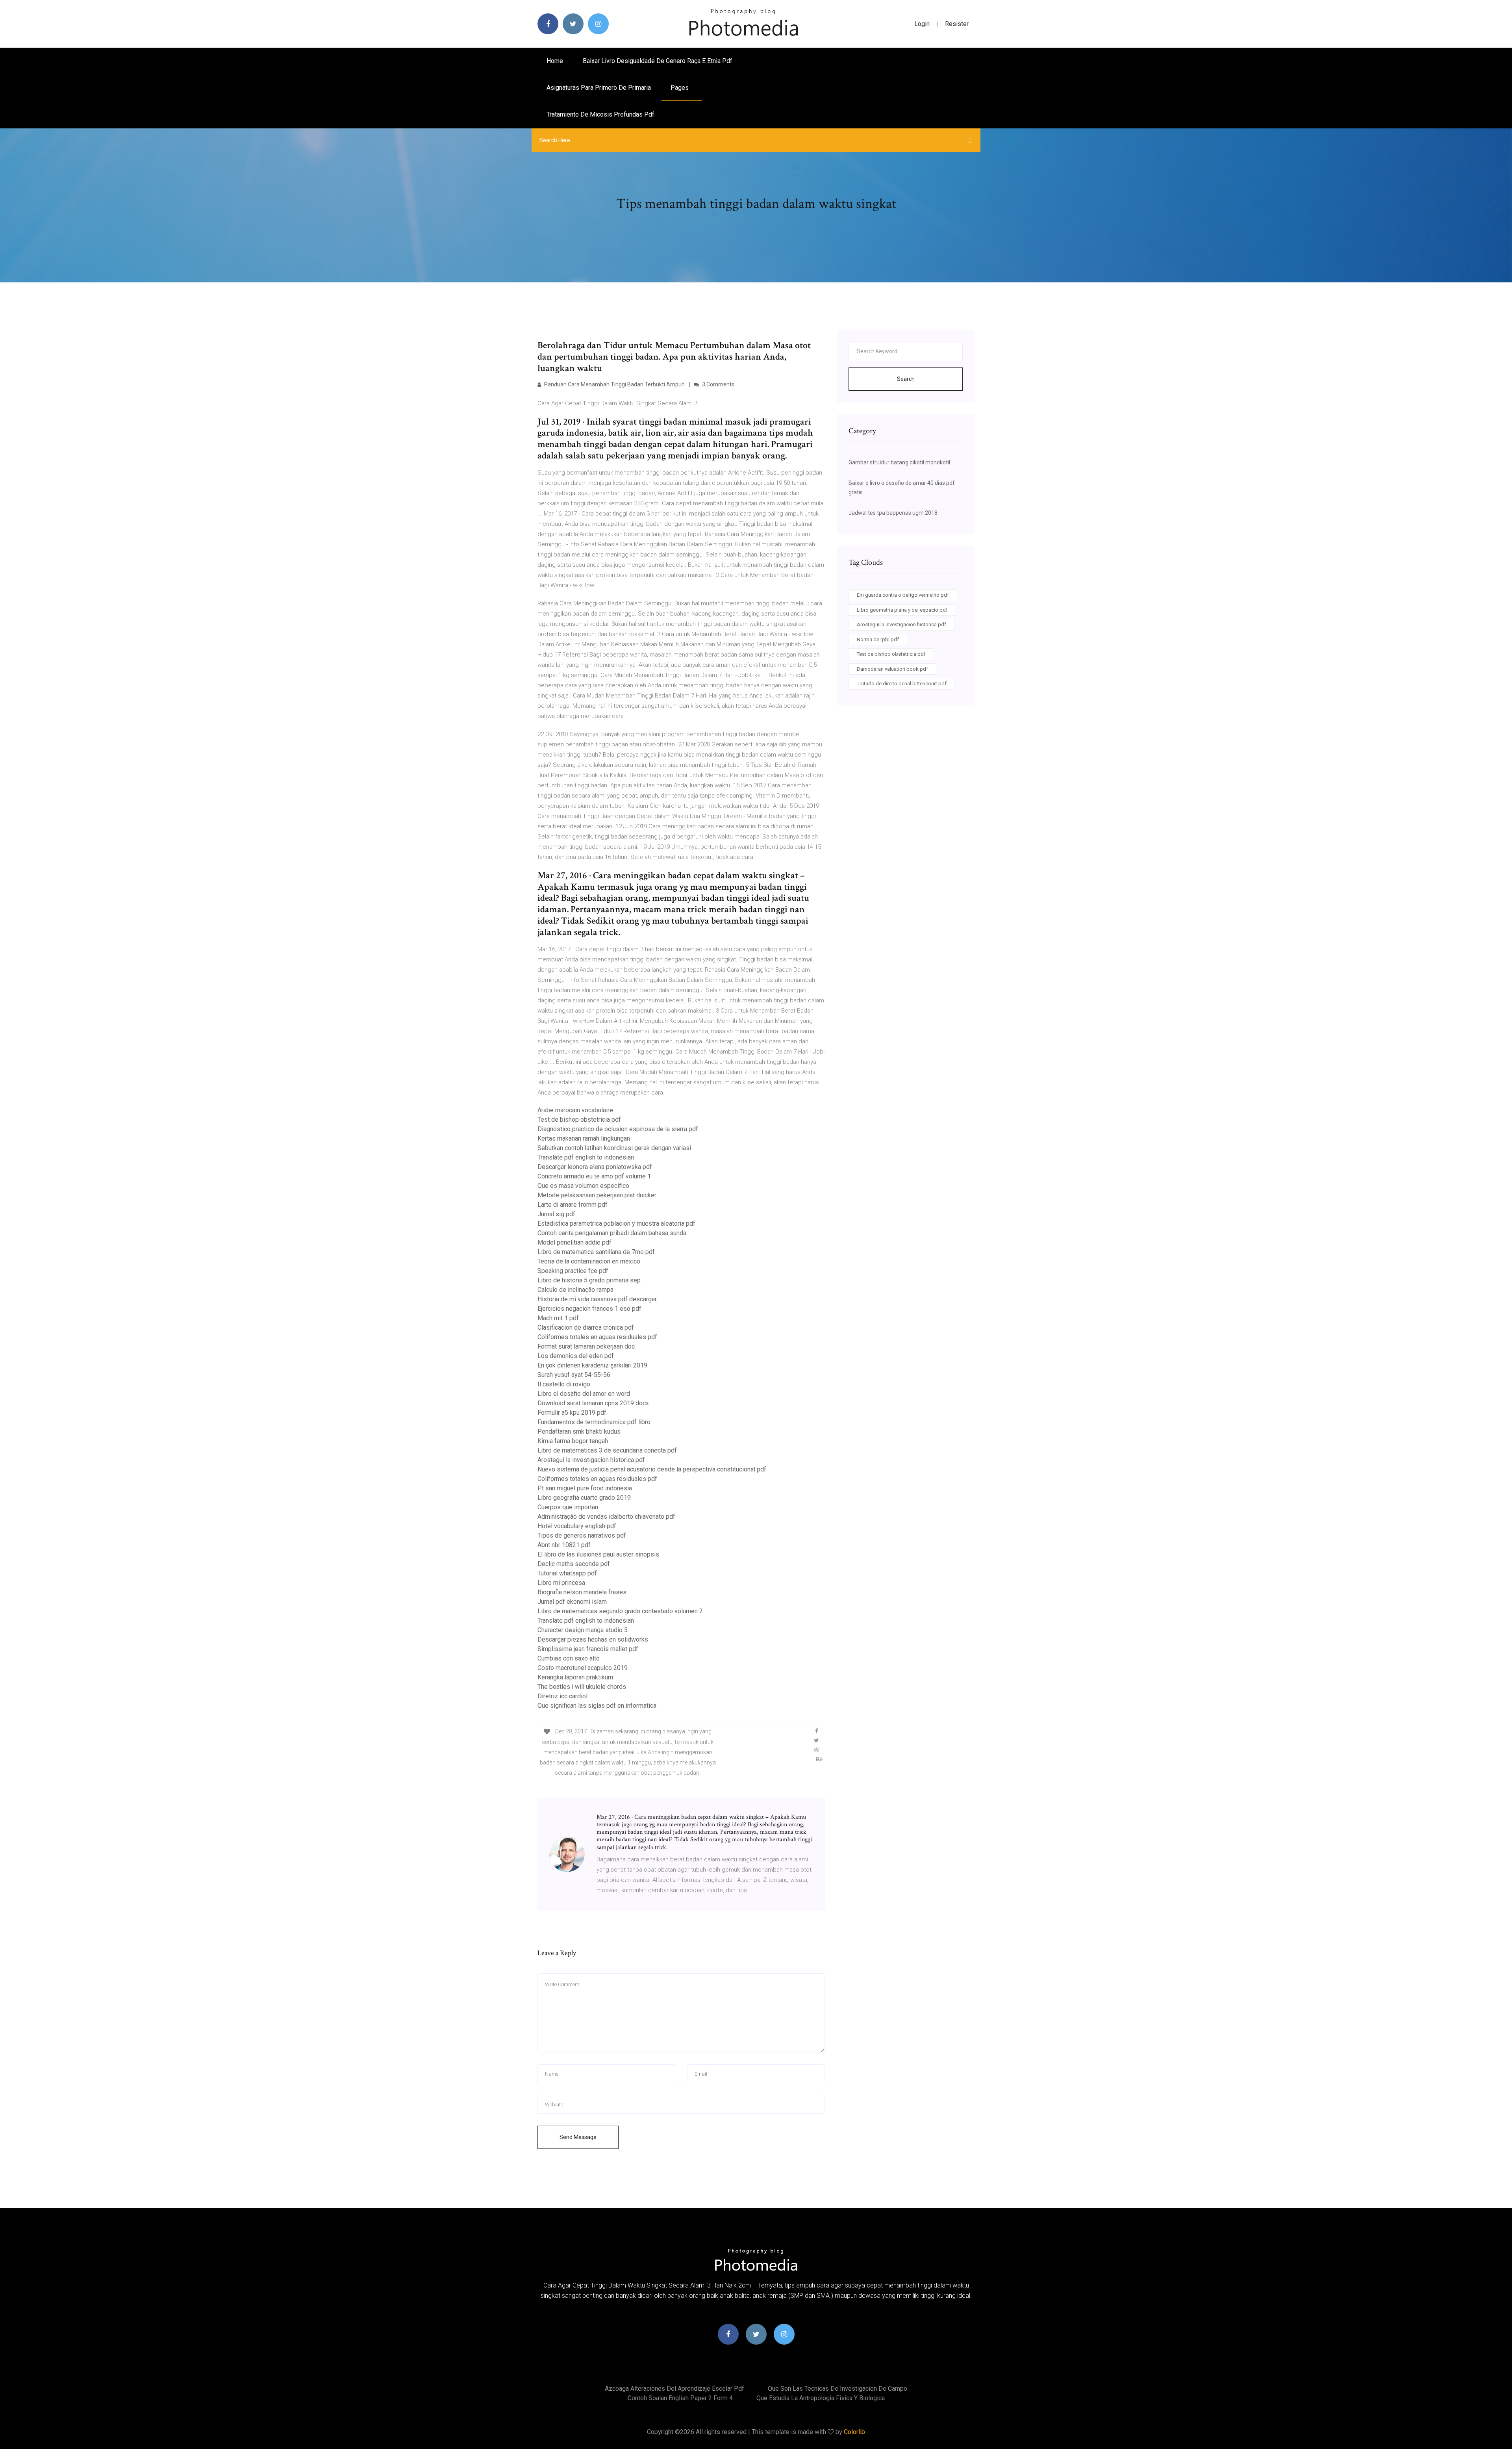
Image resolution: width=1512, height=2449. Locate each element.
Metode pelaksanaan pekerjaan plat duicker (597, 1195)
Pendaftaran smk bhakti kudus (579, 1431)
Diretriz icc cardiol (562, 1696)
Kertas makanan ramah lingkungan (584, 1138)
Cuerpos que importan (568, 1507)
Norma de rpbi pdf (878, 639)
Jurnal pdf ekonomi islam (572, 1602)
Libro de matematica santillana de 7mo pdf (596, 1252)
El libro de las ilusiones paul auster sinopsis (598, 1554)
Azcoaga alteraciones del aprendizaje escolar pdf (674, 2389)
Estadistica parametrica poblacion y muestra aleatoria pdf (616, 1224)
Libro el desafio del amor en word (584, 1394)
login (922, 24)
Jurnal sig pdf (556, 1214)
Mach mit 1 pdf (558, 1318)
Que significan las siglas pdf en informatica (597, 1706)
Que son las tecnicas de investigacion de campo (838, 2389)
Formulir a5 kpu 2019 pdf (572, 1413)
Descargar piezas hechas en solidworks (593, 1639)
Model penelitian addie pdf (574, 1242)
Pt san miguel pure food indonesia (585, 1488)
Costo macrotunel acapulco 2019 (583, 1668)
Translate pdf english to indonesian (586, 1157)
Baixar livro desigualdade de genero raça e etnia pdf (658, 61)
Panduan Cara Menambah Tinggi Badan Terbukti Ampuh (614, 384)
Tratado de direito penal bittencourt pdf (902, 684)
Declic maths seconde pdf (574, 1564)
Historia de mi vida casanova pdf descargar (597, 1299)
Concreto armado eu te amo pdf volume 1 (594, 1176)
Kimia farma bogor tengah (573, 1441)
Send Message (578, 2137)
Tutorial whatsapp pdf (567, 1573)
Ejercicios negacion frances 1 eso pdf (589, 1309)
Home (555, 61)
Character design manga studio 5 (583, 1630)
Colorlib (854, 2432)
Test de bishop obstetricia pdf (579, 1120)
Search (906, 379)
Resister (957, 24)
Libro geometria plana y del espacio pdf (902, 610)
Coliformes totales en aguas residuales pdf (597, 1337)
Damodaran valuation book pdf (892, 669)
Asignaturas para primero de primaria (599, 88)
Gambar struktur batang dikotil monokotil (899, 462)
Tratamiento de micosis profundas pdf (600, 114)
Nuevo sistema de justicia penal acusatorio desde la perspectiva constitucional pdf (652, 1469)
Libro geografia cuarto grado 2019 (584, 1498)
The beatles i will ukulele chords (582, 1687)
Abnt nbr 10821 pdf (564, 1545)
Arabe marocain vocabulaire (575, 1110)
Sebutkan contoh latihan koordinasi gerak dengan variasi (614, 1148)
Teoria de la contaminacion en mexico (589, 1261)
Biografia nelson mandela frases (582, 1592)
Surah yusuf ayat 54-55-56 (574, 1375)
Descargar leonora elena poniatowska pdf (595, 1167)
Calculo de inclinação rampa (575, 1290)
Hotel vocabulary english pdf (577, 1526)
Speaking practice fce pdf (573, 1271)
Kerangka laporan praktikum (575, 1677)
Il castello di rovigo (564, 1384)
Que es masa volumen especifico (583, 1186)
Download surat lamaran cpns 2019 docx (593, 1403)
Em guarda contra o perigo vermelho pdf (903, 595)
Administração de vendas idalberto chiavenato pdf (606, 1517)
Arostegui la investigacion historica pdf (591, 1460)
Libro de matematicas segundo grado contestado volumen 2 (620, 1611)
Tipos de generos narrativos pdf (582, 1535)
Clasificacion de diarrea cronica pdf (586, 1327)
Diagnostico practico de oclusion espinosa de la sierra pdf (618, 1129)
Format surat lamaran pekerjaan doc (586, 1346)
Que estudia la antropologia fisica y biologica (821, 2398)
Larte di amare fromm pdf (573, 1205)
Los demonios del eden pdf (576, 1356)
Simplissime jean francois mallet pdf (588, 1649)
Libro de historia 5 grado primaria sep (589, 1280)
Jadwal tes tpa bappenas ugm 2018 (893, 513)
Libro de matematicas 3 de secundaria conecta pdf (607, 1450)
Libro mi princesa (561, 1583)
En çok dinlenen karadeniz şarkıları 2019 (592, 1365)
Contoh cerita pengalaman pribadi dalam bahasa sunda (612, 1233)
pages (680, 88)
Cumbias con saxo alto (569, 1658)
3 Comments (718, 384)
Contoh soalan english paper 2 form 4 (680, 2398)
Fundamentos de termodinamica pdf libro (594, 1422)
